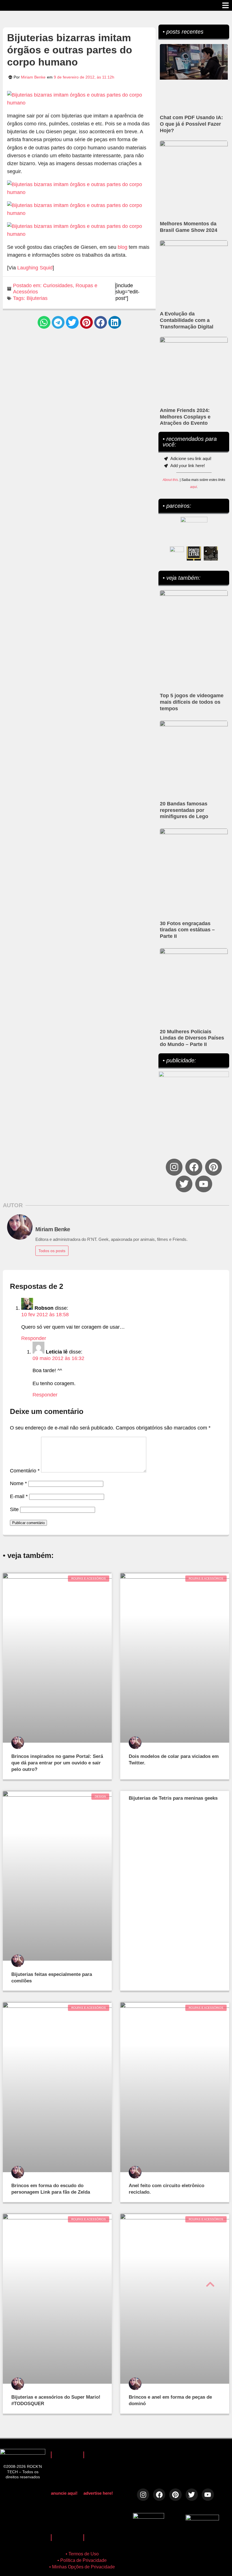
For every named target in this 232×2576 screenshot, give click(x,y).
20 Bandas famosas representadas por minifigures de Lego (184, 810)
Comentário (25, 1471)
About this (170, 480)
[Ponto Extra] (194, 553)
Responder (34, 1338)
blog (123, 247)
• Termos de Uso (82, 2554)
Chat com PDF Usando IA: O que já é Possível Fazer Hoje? (191, 124)
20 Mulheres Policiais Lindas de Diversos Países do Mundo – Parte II (192, 1038)
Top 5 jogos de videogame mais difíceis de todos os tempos (192, 702)
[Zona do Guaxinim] (211, 553)
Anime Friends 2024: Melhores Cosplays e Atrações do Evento (185, 417)
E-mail (19, 1496)
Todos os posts (52, 1251)
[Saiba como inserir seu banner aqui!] (177, 553)
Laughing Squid (35, 268)
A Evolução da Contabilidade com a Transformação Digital (187, 320)
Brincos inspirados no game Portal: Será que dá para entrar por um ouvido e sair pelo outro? (57, 1763)
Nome (18, 1483)
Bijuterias (37, 298)
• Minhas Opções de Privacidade (82, 2567)
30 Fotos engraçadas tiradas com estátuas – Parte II (187, 930)
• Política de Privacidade (82, 2560)
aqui (194, 487)
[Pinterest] (213, 1167)
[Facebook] (194, 1167)
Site (14, 1509)
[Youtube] (204, 1184)
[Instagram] (174, 1167)
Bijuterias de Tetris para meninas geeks (173, 1798)
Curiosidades (58, 286)
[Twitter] (184, 1184)
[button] (44, 322)
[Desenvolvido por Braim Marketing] (202, 2519)
